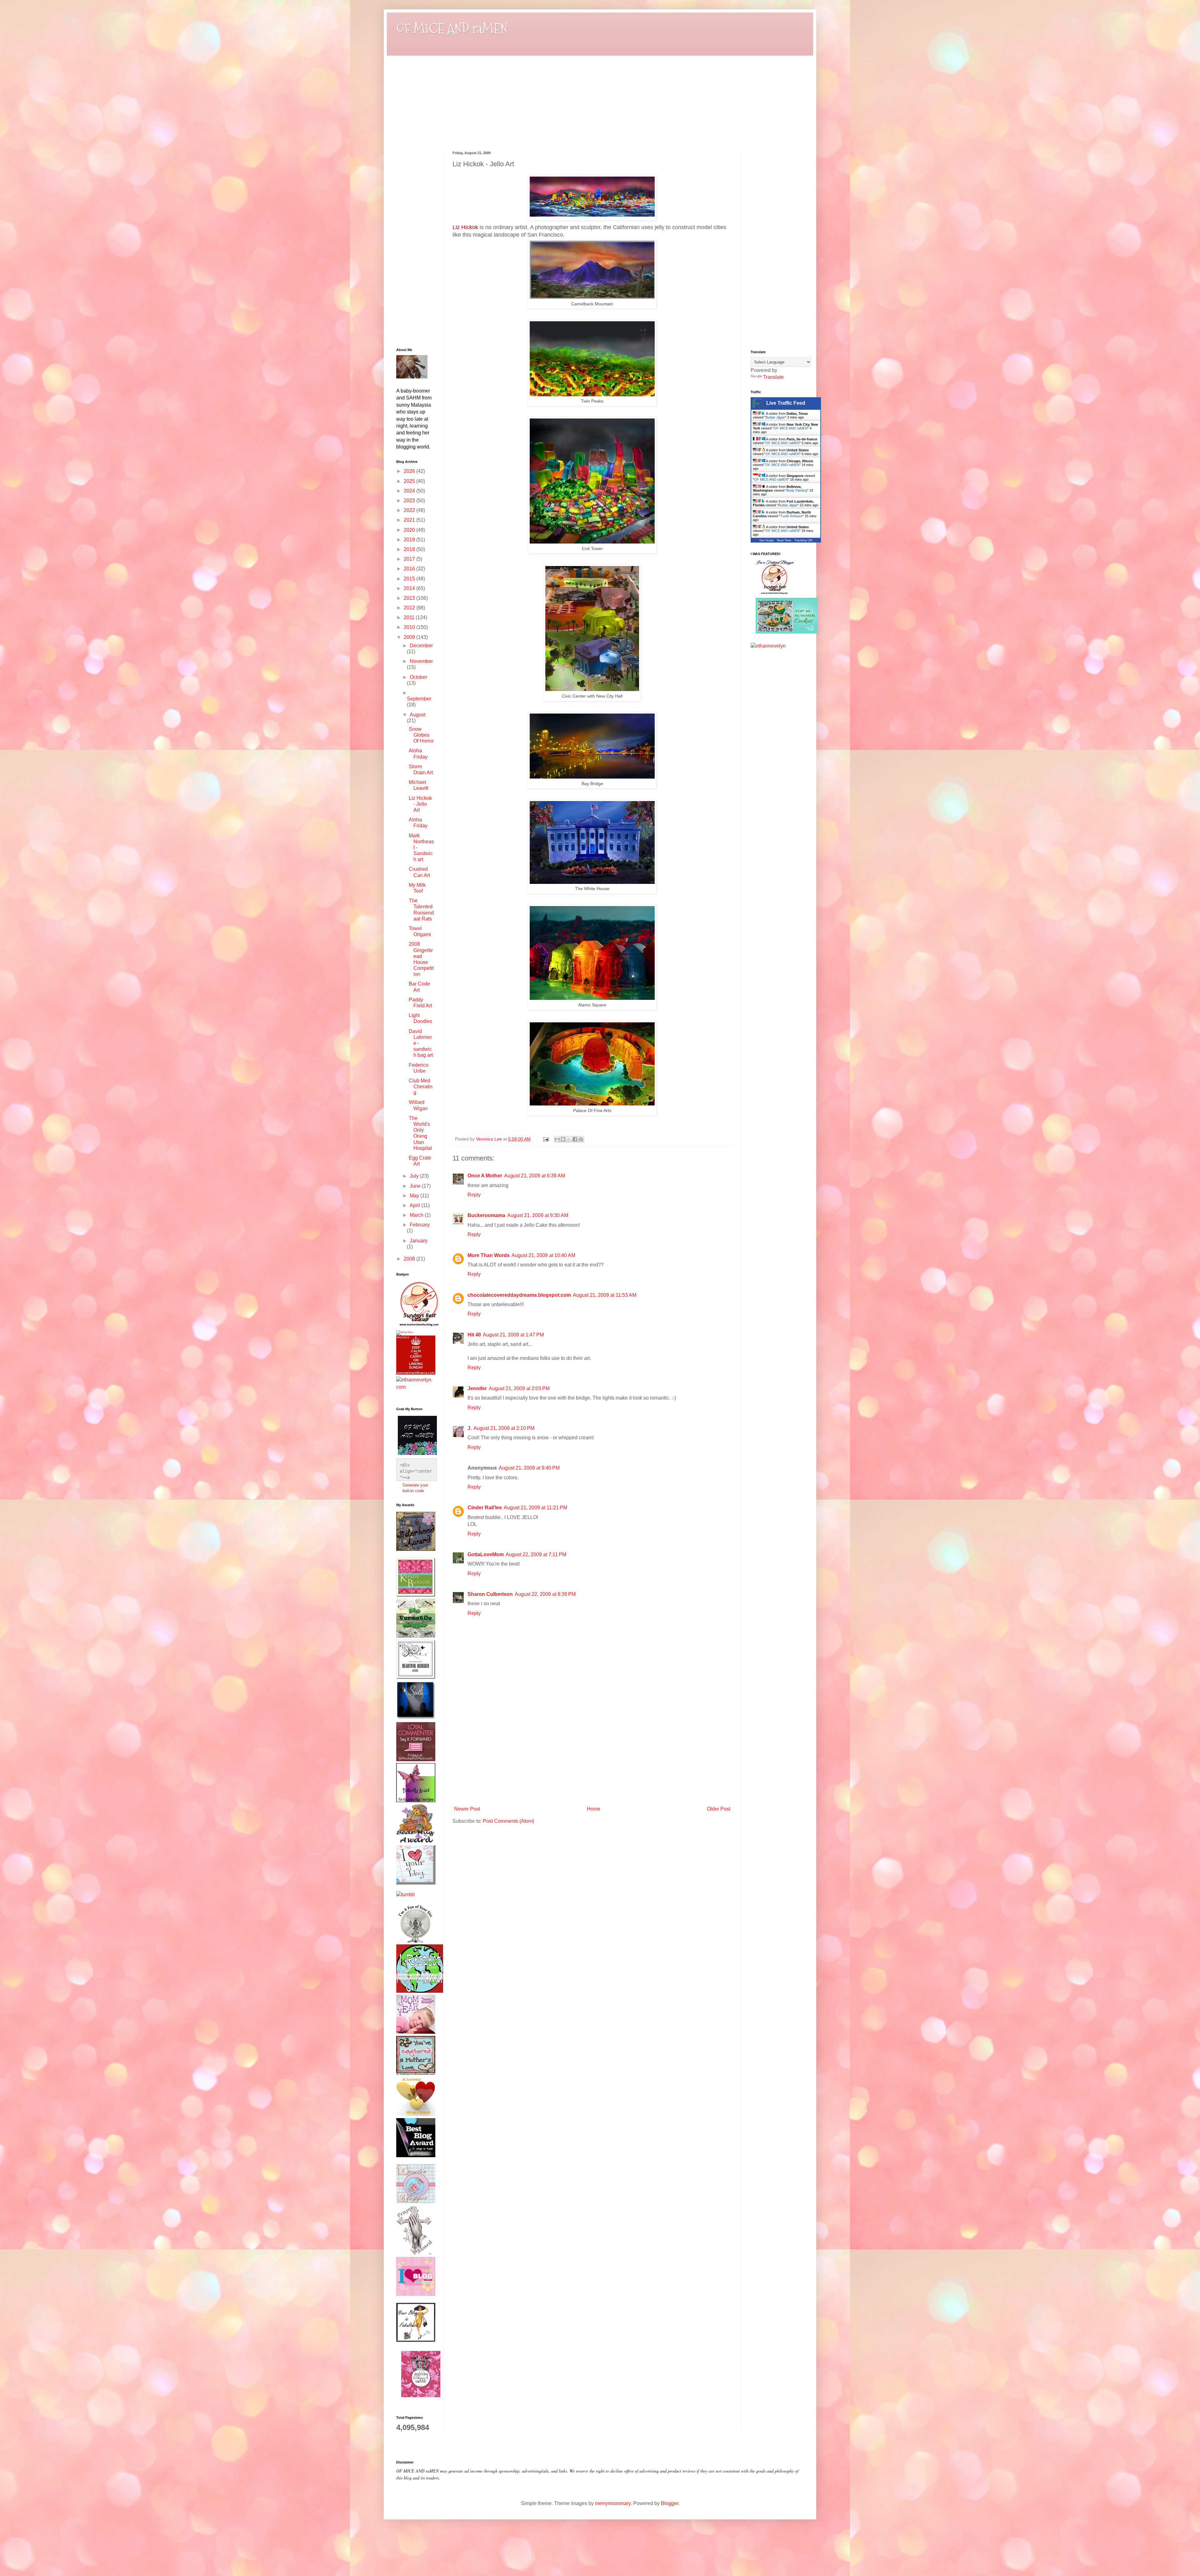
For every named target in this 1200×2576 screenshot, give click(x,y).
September (419, 699)
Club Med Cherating (421, 1087)
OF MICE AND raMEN (452, 29)
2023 (410, 501)
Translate (773, 377)
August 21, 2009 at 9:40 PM (529, 1468)
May (415, 1196)
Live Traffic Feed (786, 403)
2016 (410, 569)
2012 (410, 608)
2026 (410, 471)
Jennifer (477, 1388)
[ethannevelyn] (415, 1387)
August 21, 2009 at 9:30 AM (538, 1215)
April (415, 1205)
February (420, 1225)
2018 (410, 549)
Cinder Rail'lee (485, 1508)
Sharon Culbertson (490, 1594)
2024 (410, 491)
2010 (410, 627)
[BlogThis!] (563, 1139)
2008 (410, 1259)
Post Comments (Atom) (508, 1821)
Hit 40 (474, 1335)
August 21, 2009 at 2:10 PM (504, 1428)
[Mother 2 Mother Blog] (419, 1327)
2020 (410, 530)
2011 (410, 617)
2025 (410, 481)
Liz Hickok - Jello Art (420, 804)
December (421, 646)
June (416, 1186)
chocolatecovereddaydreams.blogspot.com (519, 1295)
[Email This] (557, 1139)
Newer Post (467, 1809)
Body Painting (797, 490)
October (418, 677)
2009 (410, 637)
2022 (410, 510)
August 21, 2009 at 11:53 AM (605, 1295)
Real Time (784, 540)
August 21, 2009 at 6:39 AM (535, 1176)
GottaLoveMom (486, 1554)
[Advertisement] (592, 1757)
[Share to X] (569, 1139)
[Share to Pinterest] (581, 1139)
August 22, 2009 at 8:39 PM (545, 1594)
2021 (410, 520)
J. (470, 1428)
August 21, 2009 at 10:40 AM (543, 1255)
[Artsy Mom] (405, 1332)
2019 (410, 540)
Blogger (670, 2503)
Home (594, 1809)
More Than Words (489, 1255)
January (419, 1241)
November (421, 661)
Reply (474, 1195)
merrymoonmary (613, 2503)
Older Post (719, 1809)
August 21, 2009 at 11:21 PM (535, 1508)
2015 (410, 579)
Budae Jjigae (775, 417)
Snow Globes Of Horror (421, 735)
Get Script (767, 540)
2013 (410, 598)
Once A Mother (485, 1176)
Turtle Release (791, 516)
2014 (410, 588)
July (415, 1176)
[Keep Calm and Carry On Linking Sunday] (416, 1373)
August (417, 715)
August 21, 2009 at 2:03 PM (519, 1388)
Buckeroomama (486, 1215)
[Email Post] (545, 1139)
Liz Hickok (465, 227)
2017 (410, 559)
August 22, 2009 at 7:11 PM (536, 1554)
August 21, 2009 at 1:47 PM (513, 1335)
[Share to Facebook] (575, 1139)
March (417, 1215)
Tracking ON (803, 540)
